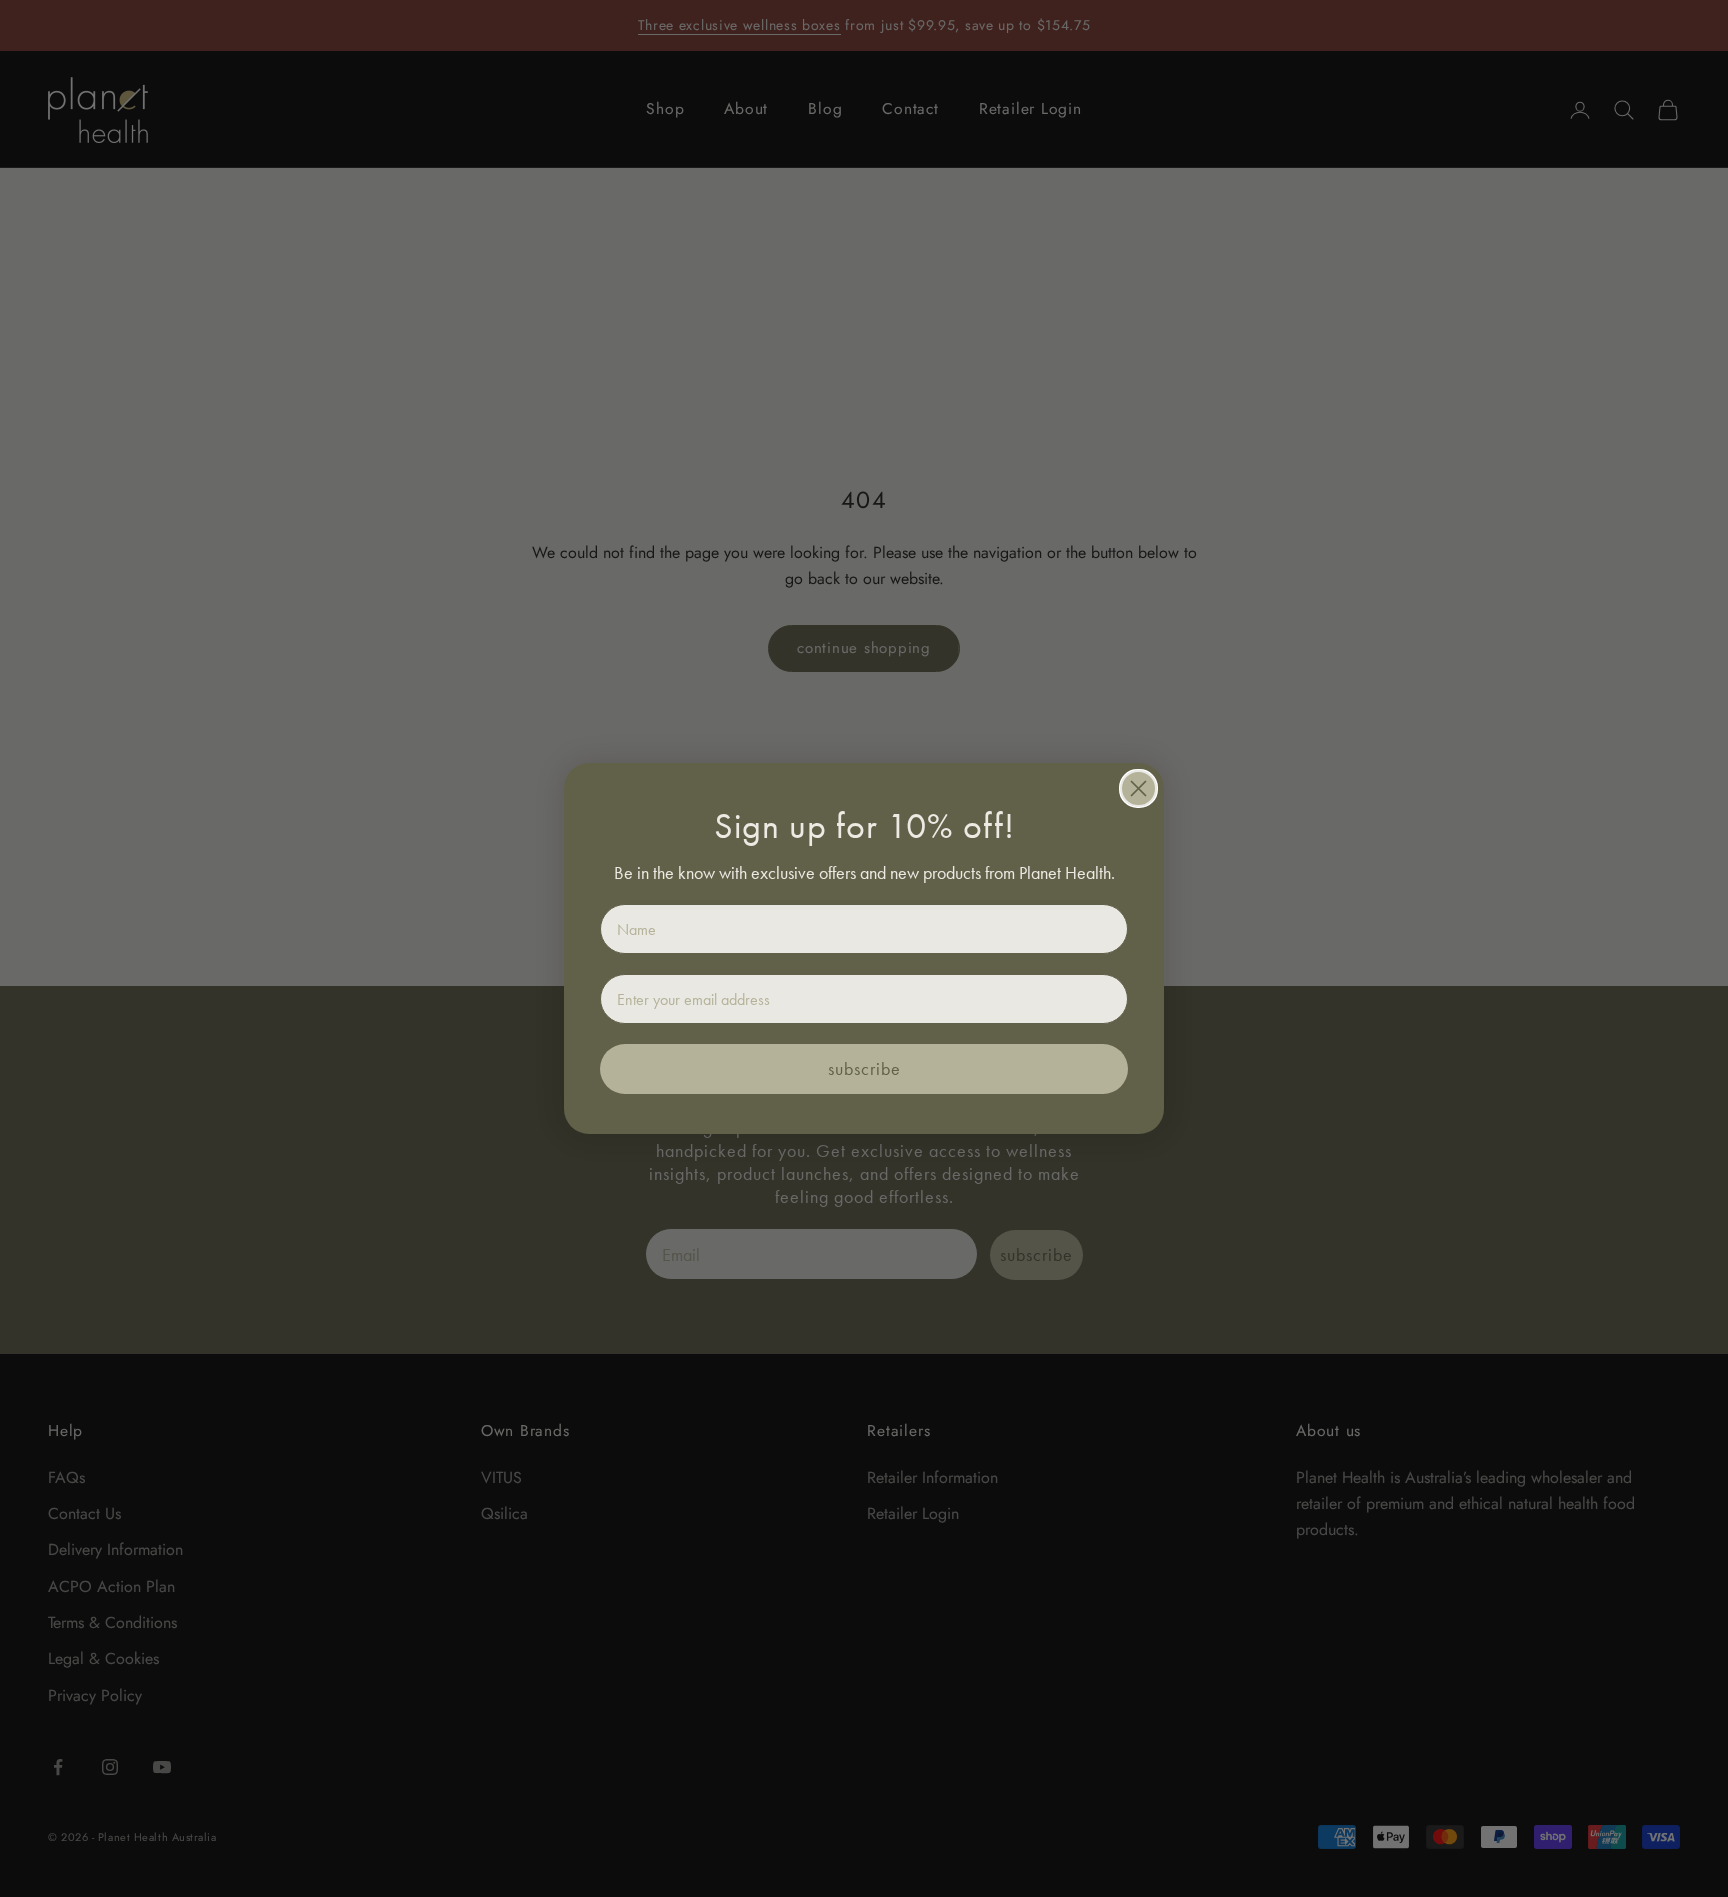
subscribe (864, 1068)
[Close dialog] (1138, 788)
